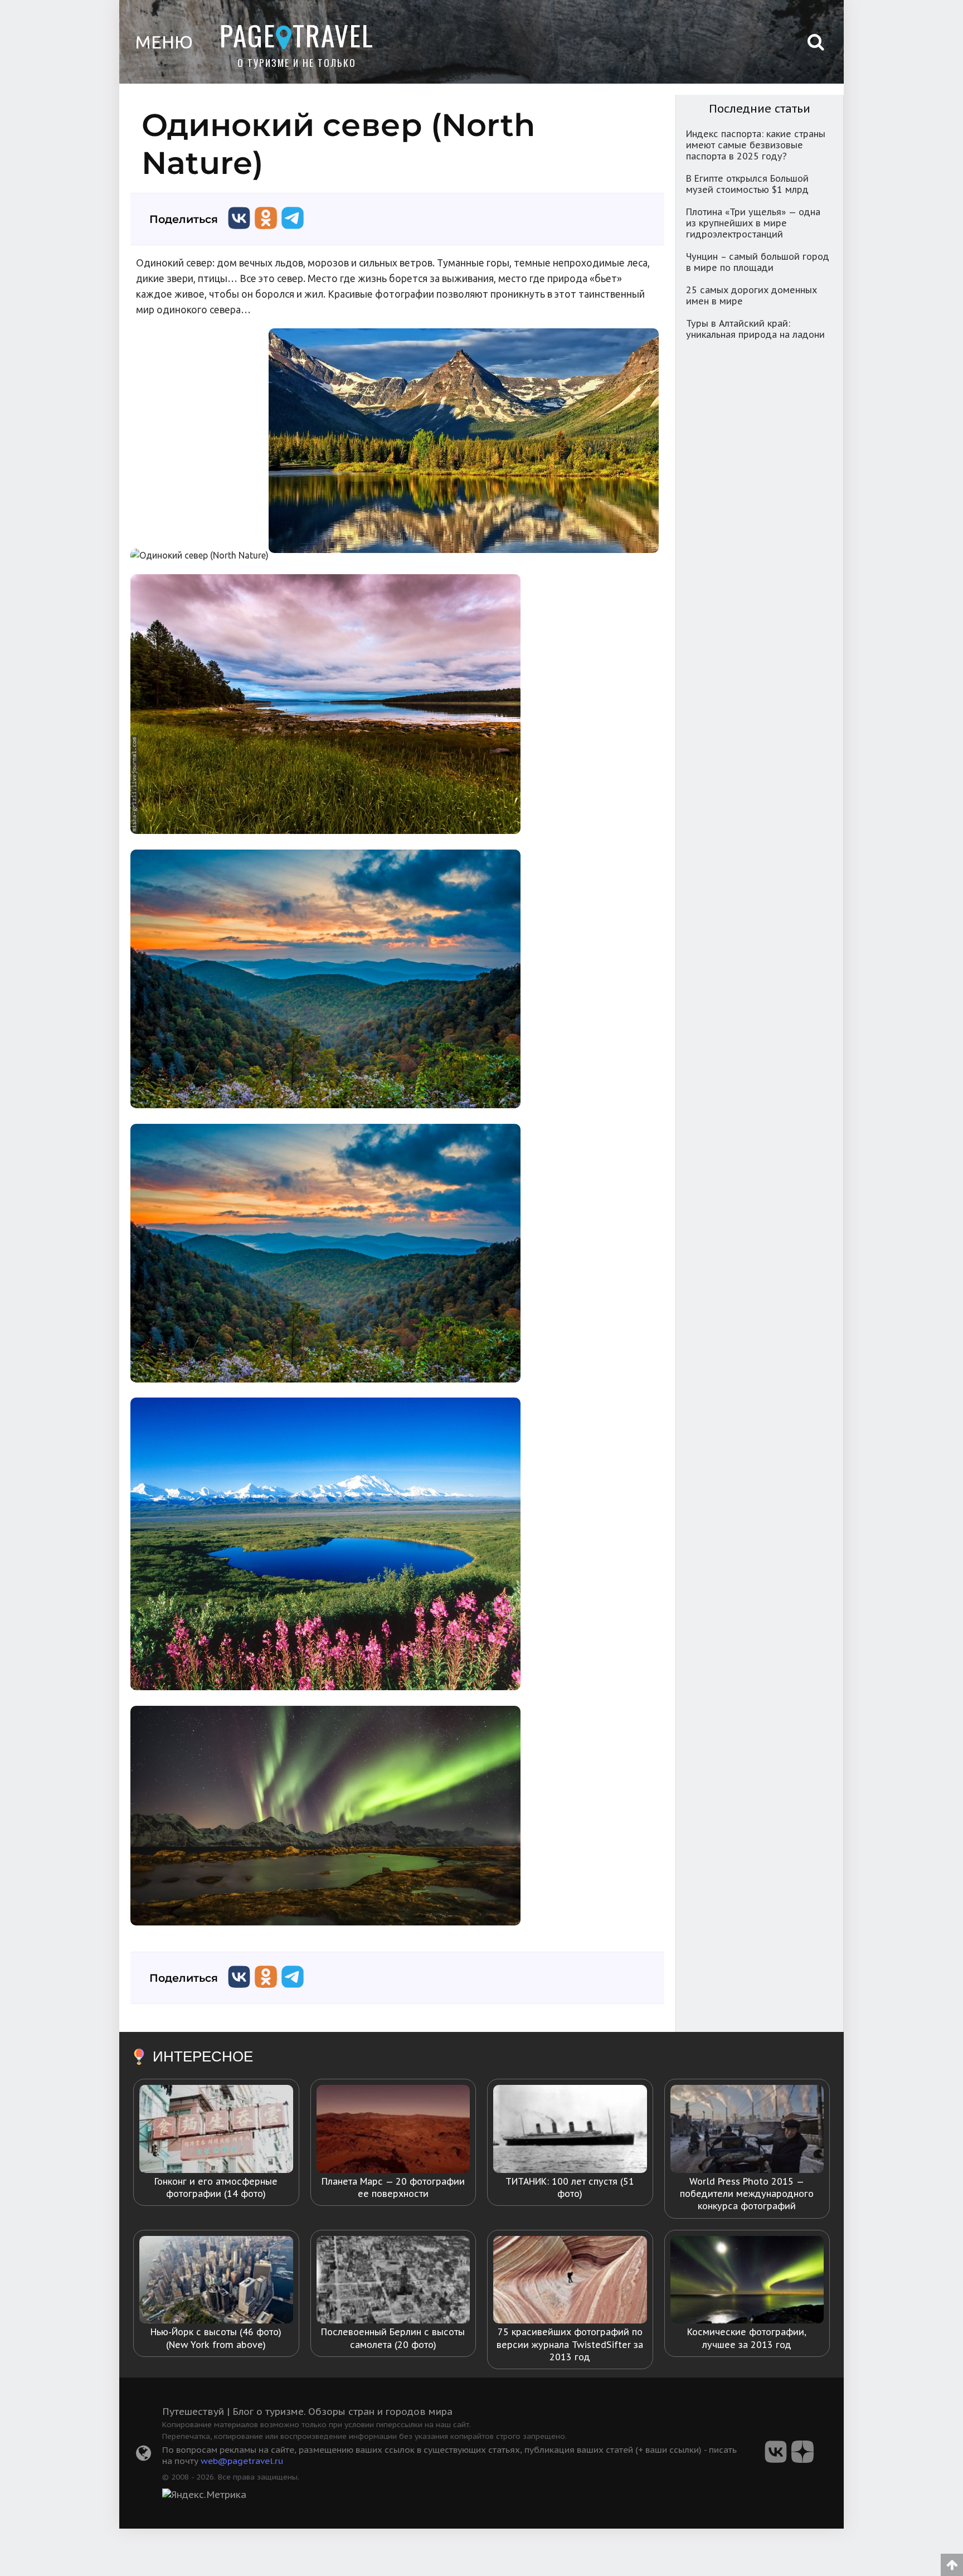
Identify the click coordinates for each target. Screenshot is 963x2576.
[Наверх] (952, 2561)
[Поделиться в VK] (239, 232)
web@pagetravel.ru (242, 2461)
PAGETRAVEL (297, 35)
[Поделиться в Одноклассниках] (266, 232)
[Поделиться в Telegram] (293, 232)
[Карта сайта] (144, 2456)
